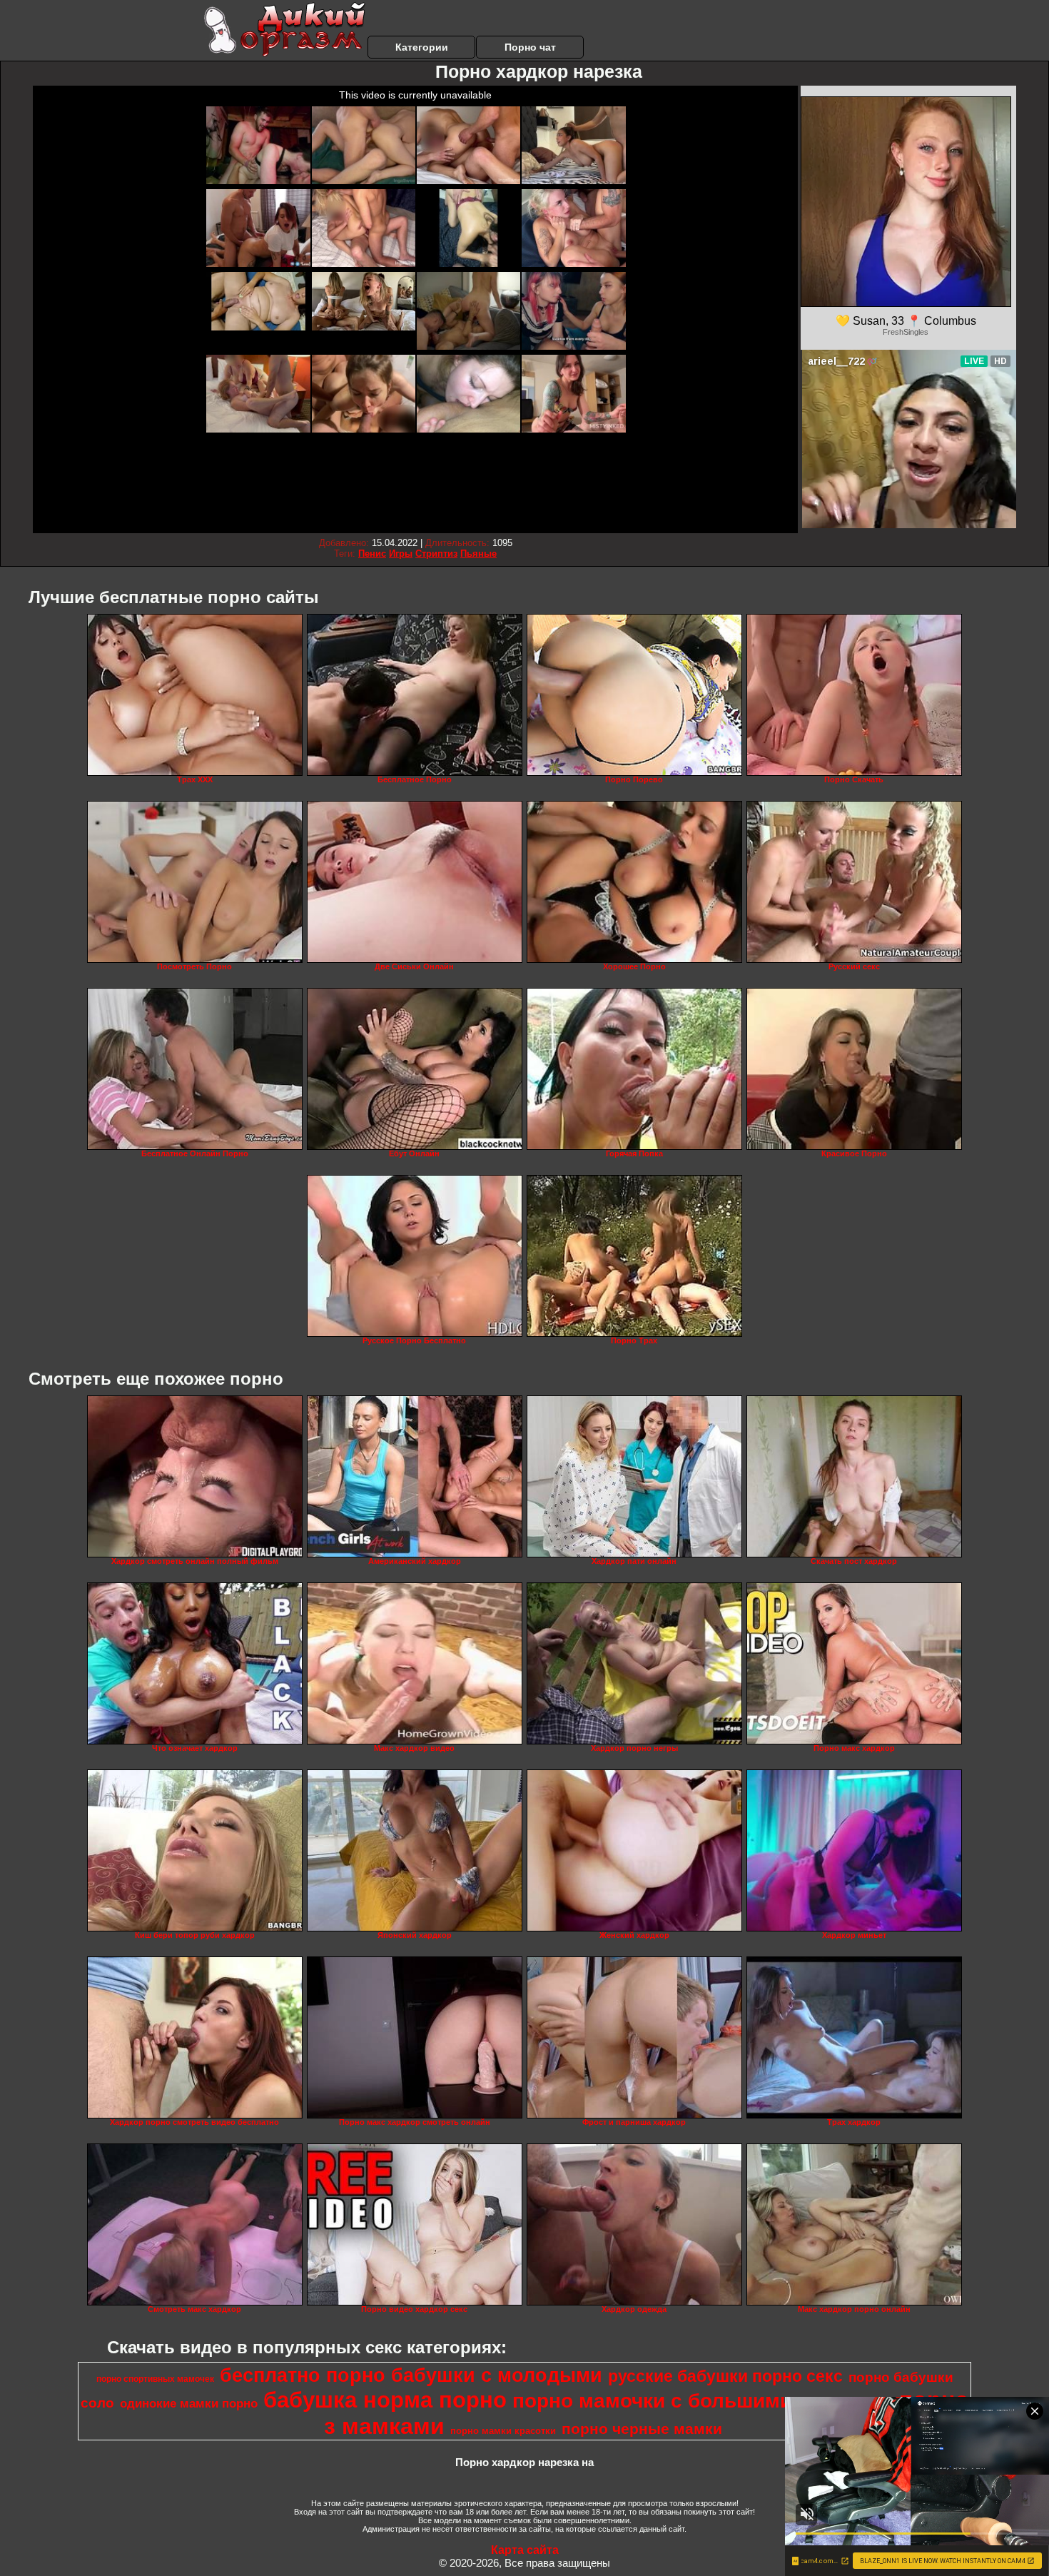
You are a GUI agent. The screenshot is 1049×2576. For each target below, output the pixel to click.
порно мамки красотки (503, 2431)
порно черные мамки (642, 2429)
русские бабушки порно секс (725, 2376)
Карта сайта (525, 2550)
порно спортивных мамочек (155, 2379)
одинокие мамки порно (189, 2403)
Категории (422, 47)
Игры (401, 554)
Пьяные (478, 554)
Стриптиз (436, 554)
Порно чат (530, 47)
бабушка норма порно (385, 2400)
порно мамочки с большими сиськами (703, 2401)
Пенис (372, 554)
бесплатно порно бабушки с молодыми (411, 2375)
